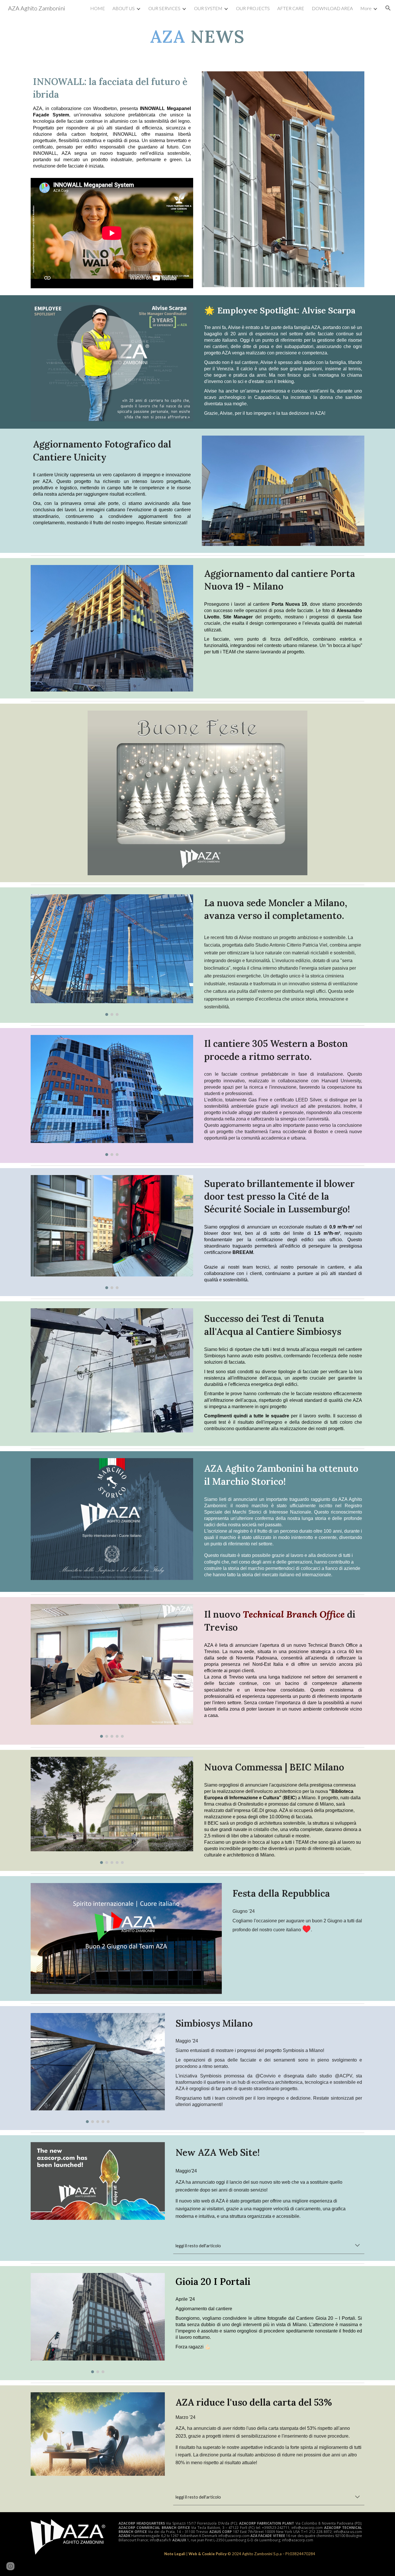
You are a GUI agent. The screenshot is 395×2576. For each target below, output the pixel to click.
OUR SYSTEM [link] (208, 8)
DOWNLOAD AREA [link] (332, 8)
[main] (197, 36)
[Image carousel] (112, 955)
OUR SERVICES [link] (164, 8)
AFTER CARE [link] (291, 8)
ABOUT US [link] (124, 8)
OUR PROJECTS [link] (253, 8)
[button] (388, 8)
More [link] (366, 8)
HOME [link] (98, 8)
